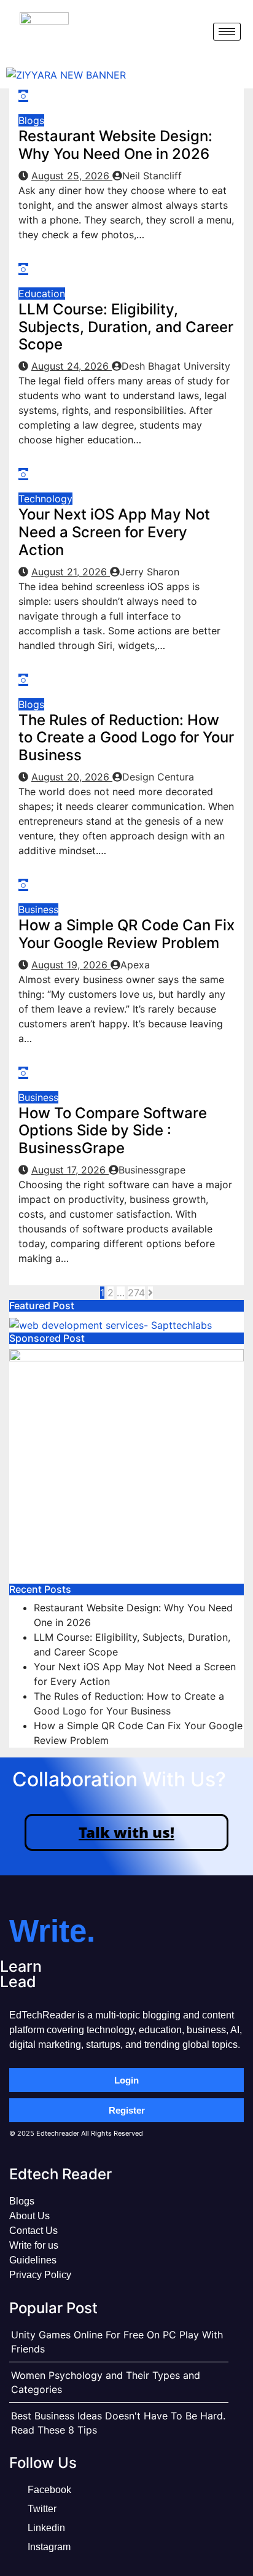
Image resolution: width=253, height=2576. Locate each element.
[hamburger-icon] (227, 32)
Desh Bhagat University (176, 366)
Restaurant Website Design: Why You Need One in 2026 (115, 145)
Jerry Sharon (150, 572)
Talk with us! (126, 1832)
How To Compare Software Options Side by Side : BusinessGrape (113, 1131)
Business (38, 909)
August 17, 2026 (70, 1170)
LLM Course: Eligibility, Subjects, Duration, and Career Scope (126, 327)
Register (127, 2110)
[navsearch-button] (193, 31)
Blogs (31, 120)
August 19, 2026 (71, 965)
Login (126, 2080)
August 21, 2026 (71, 572)
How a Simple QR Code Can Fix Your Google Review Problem (126, 934)
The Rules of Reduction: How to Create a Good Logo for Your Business (126, 738)
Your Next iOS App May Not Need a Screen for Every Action (114, 532)
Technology (45, 499)
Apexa (135, 965)
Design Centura (158, 777)
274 (136, 1293)
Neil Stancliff (152, 176)
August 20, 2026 (72, 777)
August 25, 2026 (72, 176)
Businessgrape (152, 1170)
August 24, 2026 (72, 366)
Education (42, 294)
